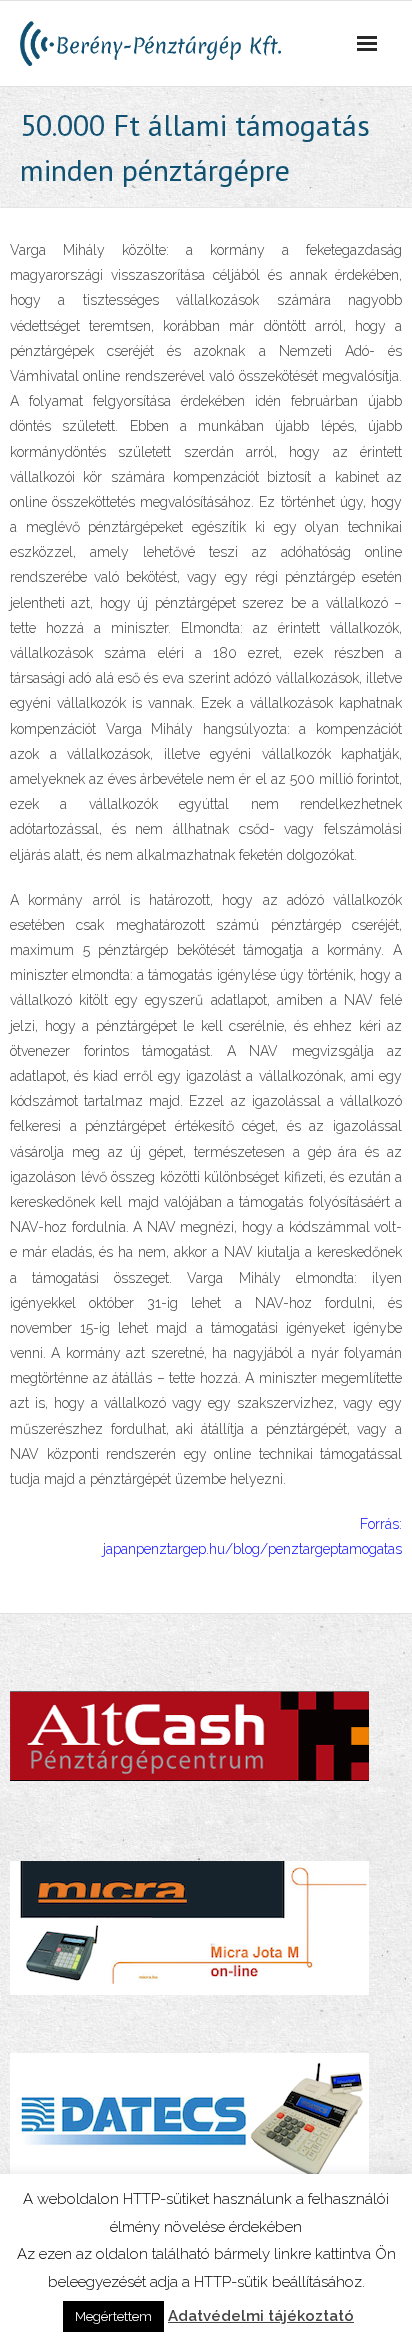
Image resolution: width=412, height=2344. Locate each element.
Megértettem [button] (113, 2316)
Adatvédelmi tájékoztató (261, 2316)
